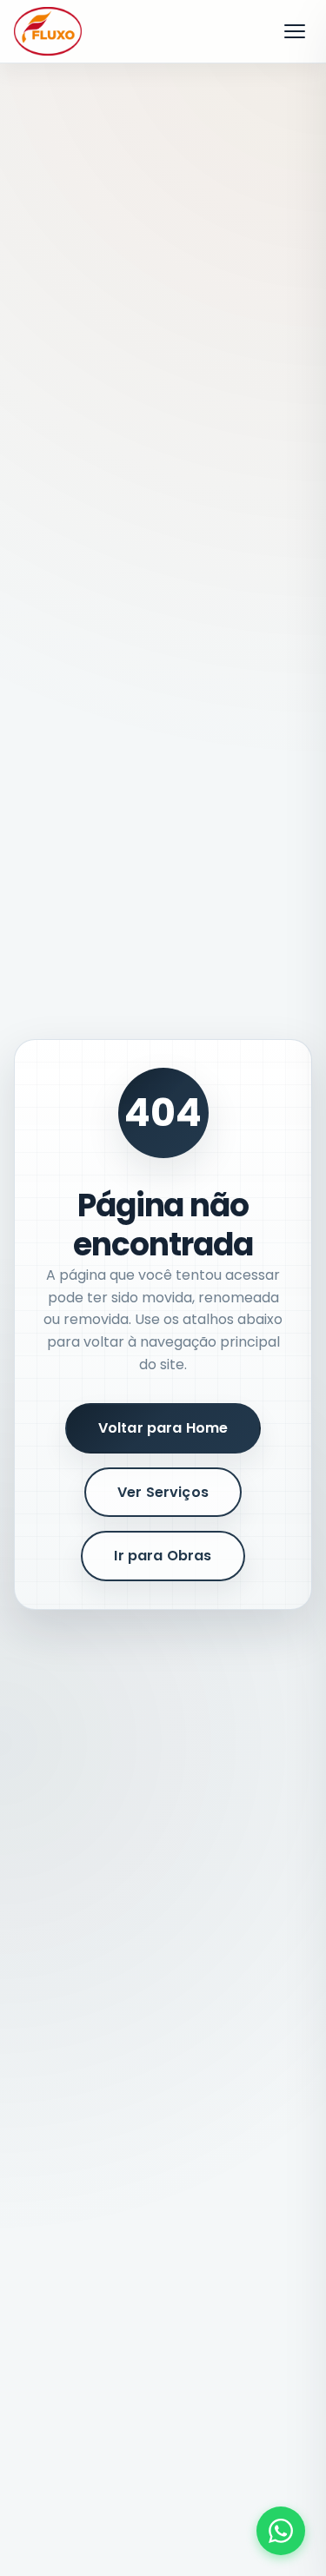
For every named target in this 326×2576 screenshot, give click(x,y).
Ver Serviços (163, 1492)
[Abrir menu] (295, 31)
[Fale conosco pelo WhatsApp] (281, 2531)
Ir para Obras (163, 1556)
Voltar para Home (163, 1428)
